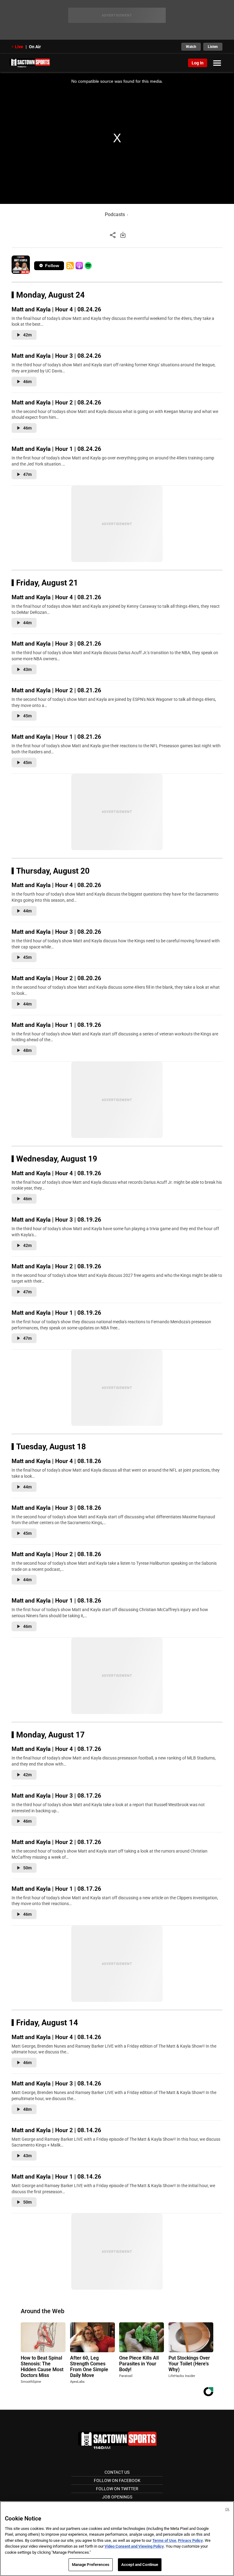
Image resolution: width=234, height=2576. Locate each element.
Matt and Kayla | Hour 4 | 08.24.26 (56, 309)
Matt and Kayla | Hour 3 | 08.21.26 (56, 644)
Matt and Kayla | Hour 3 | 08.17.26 (56, 1796)
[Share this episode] (113, 235)
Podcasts (115, 214)
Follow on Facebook (117, 2480)
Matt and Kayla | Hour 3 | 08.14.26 (56, 2083)
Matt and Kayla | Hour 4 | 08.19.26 (56, 1173)
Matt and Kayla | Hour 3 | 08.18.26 (56, 1508)
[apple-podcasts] (79, 266)
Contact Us (117, 2472)
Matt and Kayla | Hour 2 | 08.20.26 (56, 978)
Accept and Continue (140, 2565)
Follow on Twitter (117, 2489)
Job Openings (117, 2497)
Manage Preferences (91, 2565)
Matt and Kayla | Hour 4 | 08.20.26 (56, 885)
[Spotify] (88, 266)
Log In (198, 63)
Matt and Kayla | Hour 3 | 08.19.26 (56, 1220)
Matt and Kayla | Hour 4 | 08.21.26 (56, 597)
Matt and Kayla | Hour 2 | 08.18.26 (56, 1554)
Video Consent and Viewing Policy (134, 2546)
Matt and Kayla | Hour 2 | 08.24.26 (56, 402)
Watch (191, 47)
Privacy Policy (190, 2540)
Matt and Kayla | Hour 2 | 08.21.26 (56, 690)
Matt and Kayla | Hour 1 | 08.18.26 (56, 1601)
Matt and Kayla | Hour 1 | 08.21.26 (56, 737)
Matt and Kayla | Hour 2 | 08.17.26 (56, 1842)
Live (19, 47)
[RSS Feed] (70, 266)
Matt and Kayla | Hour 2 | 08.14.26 (56, 2130)
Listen (213, 47)
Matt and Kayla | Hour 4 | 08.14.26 (56, 2037)
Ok (227, 2509)
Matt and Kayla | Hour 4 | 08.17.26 (56, 1749)
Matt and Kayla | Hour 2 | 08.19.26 (56, 1266)
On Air (35, 47)
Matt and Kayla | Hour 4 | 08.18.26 (56, 1461)
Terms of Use (164, 2540)
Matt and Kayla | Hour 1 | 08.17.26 (56, 1889)
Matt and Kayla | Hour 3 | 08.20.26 (56, 932)
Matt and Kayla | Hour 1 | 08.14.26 (56, 2177)
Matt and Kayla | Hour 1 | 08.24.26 (56, 449)
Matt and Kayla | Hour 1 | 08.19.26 (56, 1025)
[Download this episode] (123, 235)
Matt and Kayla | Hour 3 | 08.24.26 (56, 356)
